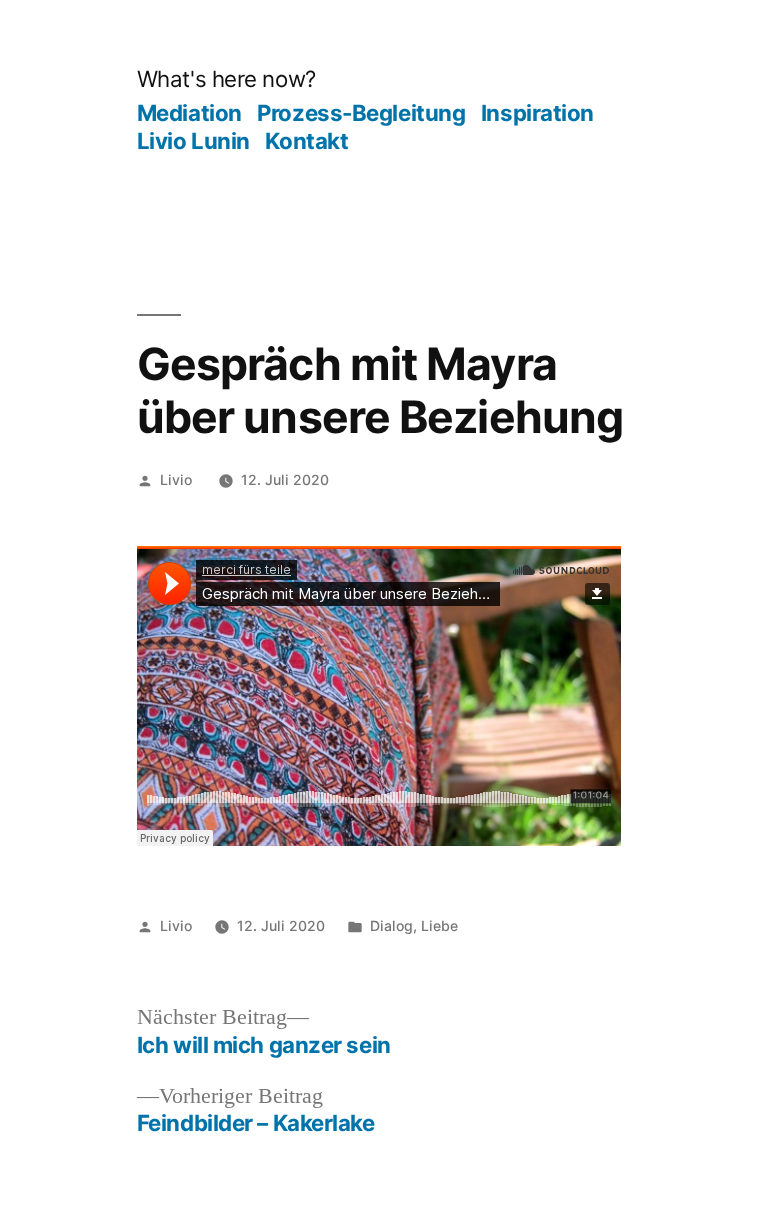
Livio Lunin (193, 140)
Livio (176, 479)
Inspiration (537, 112)
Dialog (391, 925)
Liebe (439, 925)
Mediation (189, 112)
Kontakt (306, 140)
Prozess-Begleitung (361, 112)
